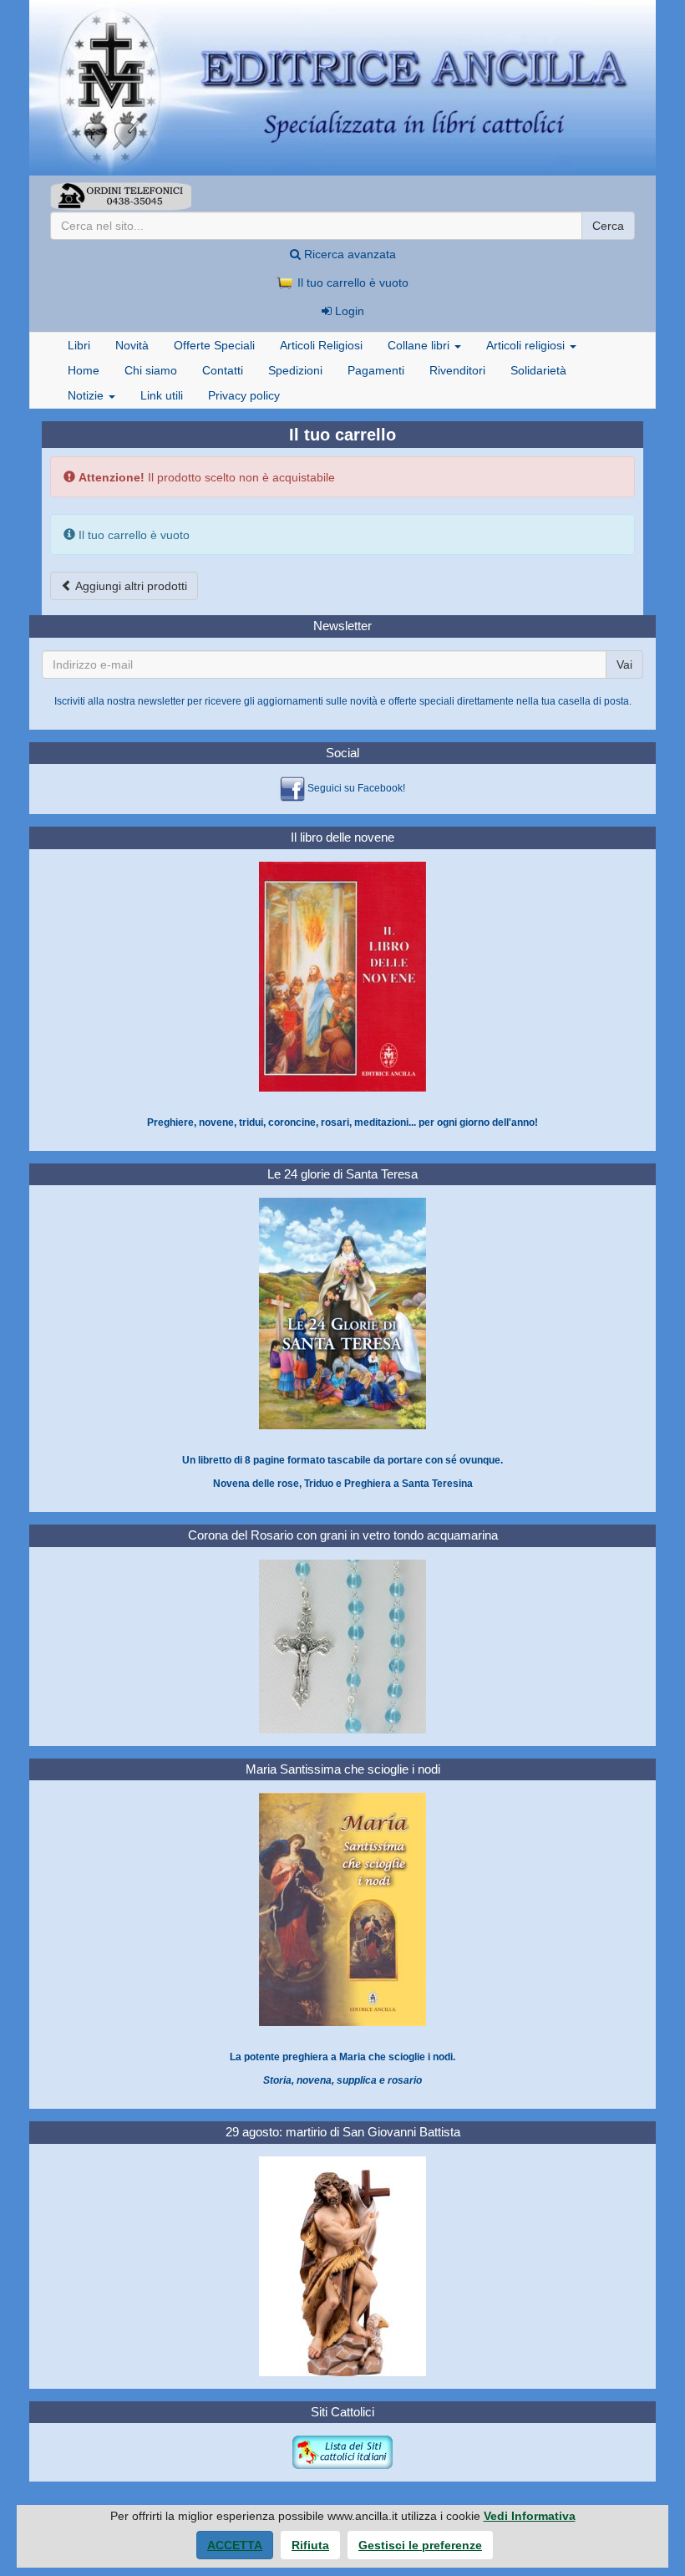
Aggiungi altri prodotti (130, 586)
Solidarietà (538, 370)
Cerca (608, 226)
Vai (624, 664)
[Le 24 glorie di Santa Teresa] (342, 1313)
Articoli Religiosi (321, 345)
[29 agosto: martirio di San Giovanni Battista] (342, 2266)
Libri (79, 345)
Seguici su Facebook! (356, 789)
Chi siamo (151, 370)
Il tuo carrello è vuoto (351, 283)
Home (84, 370)
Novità (132, 345)
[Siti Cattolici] (342, 2452)
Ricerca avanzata (348, 254)
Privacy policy (244, 395)
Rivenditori (457, 370)
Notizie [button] (87, 395)
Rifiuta (310, 2545)
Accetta (235, 2545)
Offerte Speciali (214, 345)
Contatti (223, 370)
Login (348, 311)
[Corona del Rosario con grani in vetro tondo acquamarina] (342, 1646)
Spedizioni (295, 370)
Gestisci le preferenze (420, 2545)
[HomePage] (342, 88)
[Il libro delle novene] (342, 976)
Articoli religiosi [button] (527, 345)
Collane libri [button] (420, 345)
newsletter (161, 701)
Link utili (162, 395)
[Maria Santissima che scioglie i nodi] (342, 1909)
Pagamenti (376, 370)
